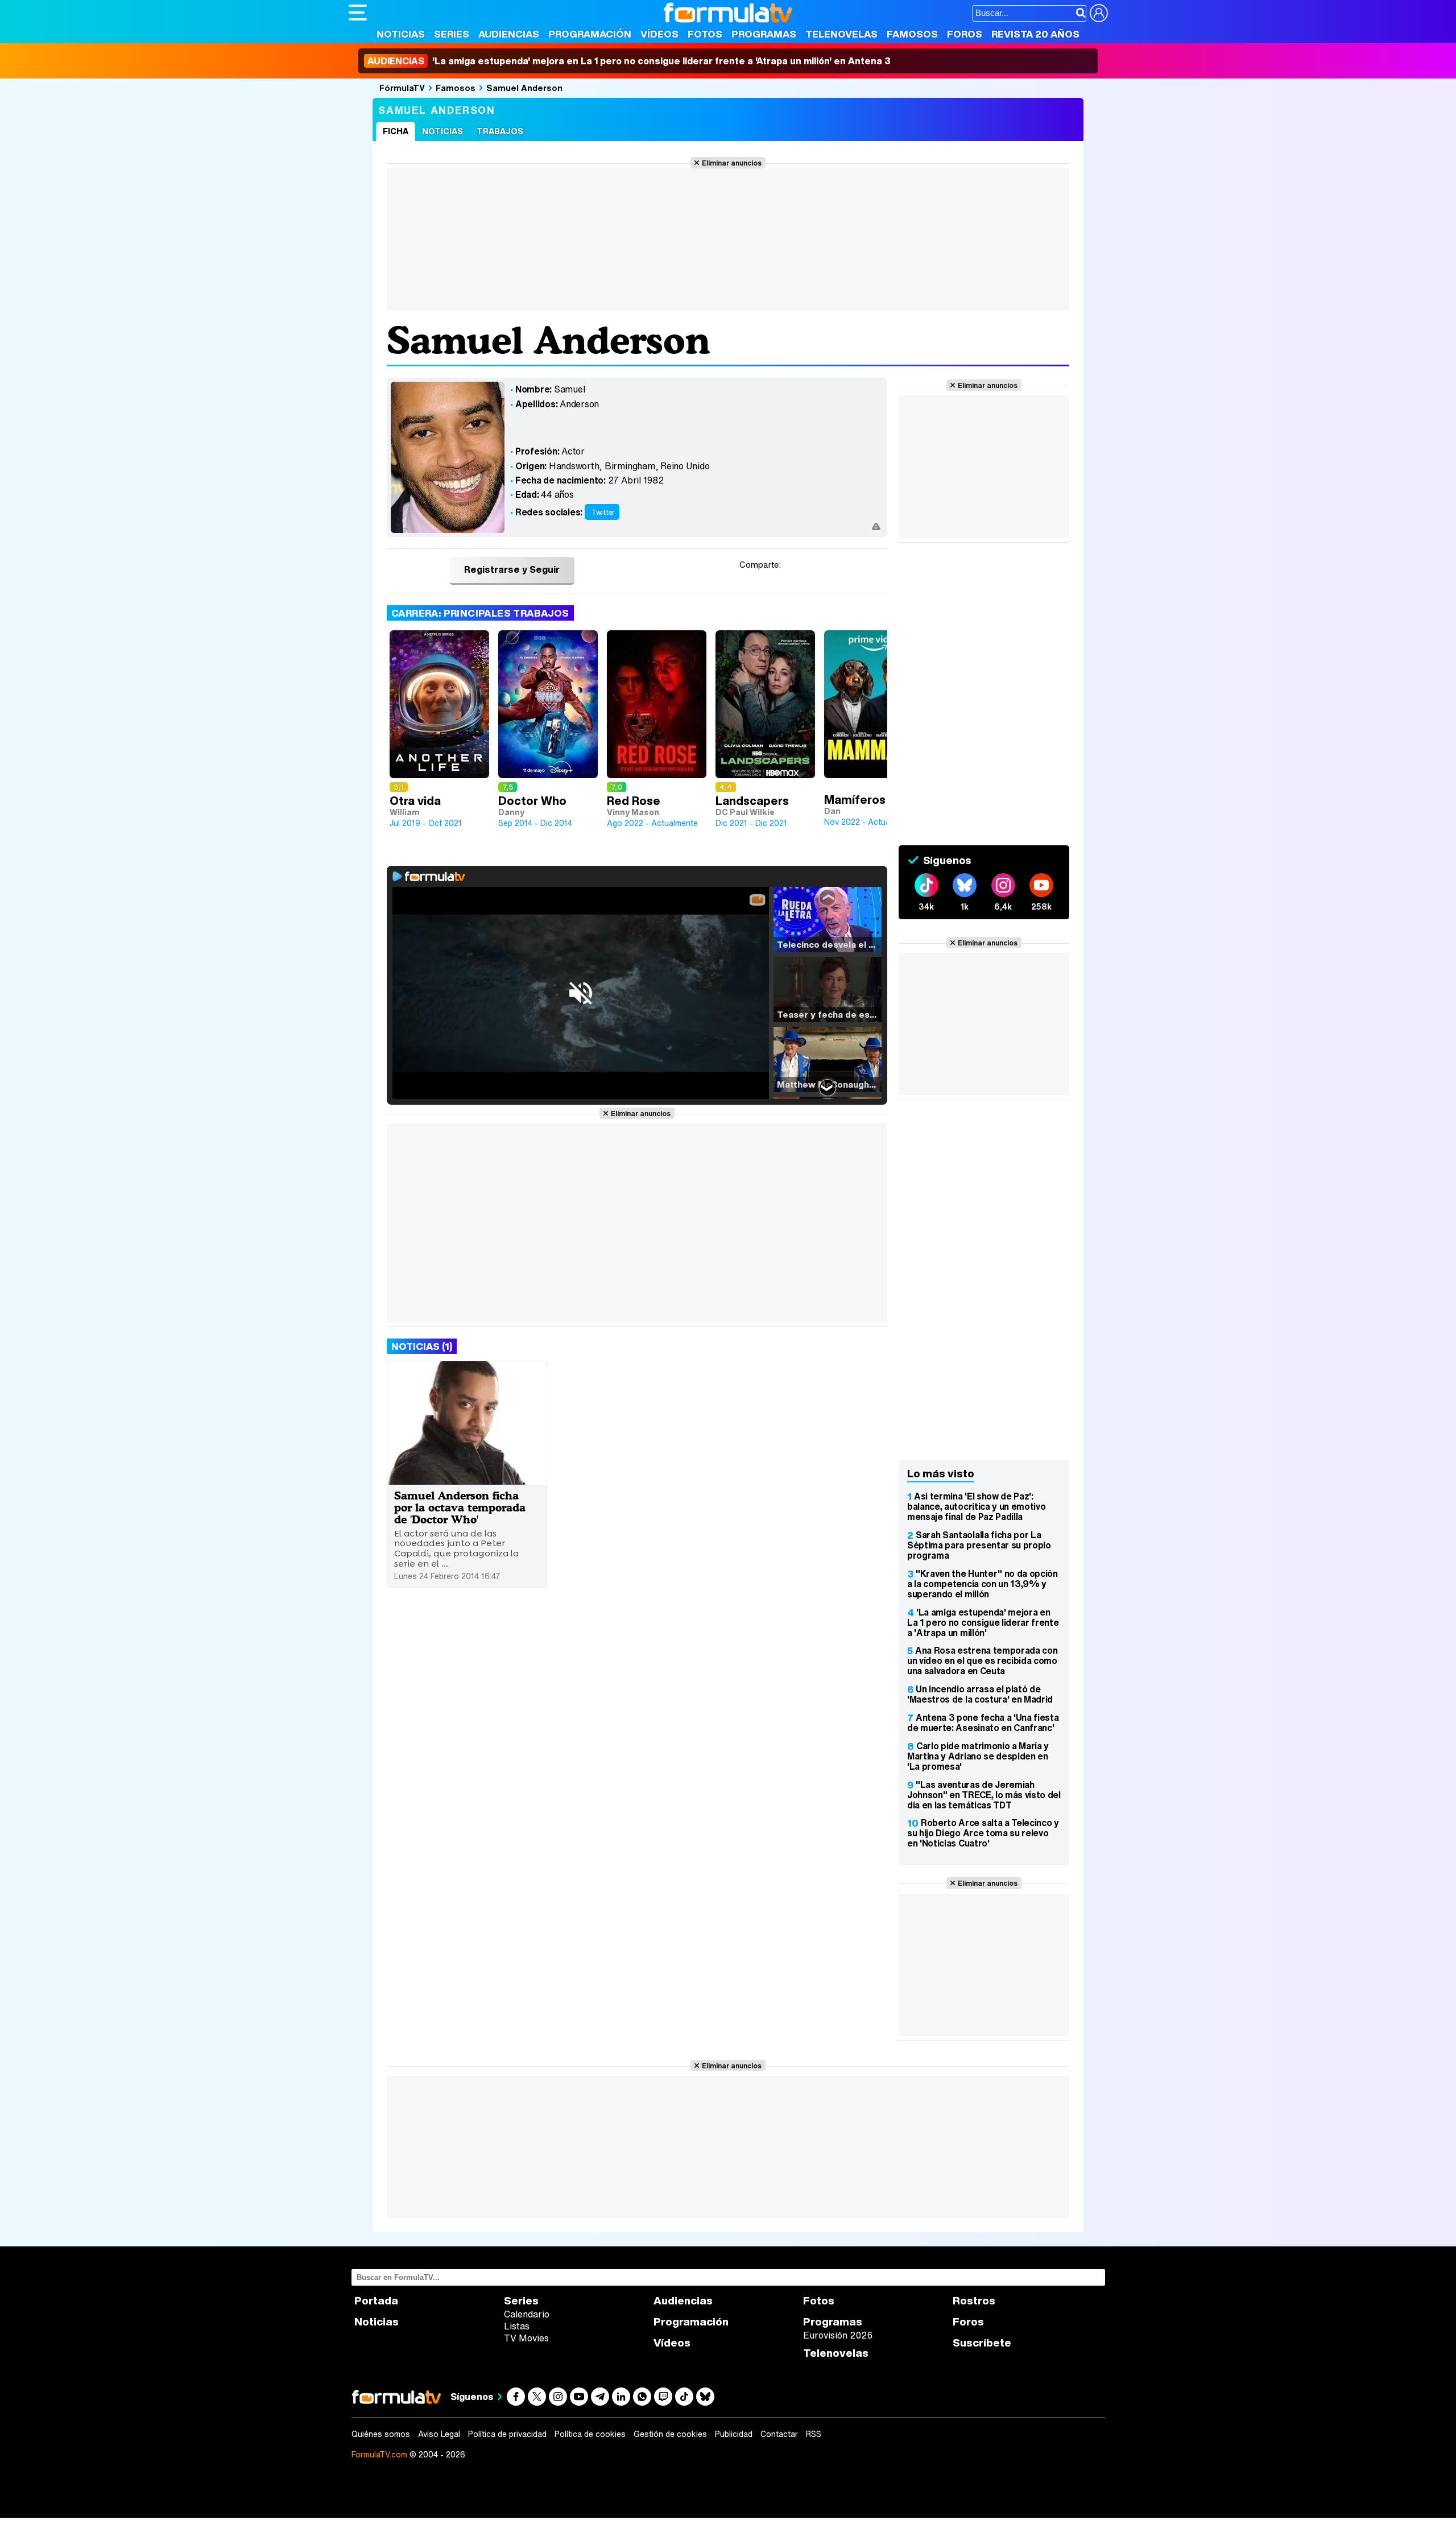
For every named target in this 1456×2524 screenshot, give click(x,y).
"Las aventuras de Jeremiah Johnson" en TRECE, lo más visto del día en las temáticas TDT (984, 1795)
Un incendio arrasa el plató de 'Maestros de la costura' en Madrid (980, 1694)
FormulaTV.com (379, 2454)
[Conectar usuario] (1099, 13)
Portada (376, 2301)
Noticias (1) (422, 1346)
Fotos (705, 34)
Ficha (396, 131)
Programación (590, 34)
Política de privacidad (507, 2434)
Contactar (779, 2434)
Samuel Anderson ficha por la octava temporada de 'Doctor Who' (460, 1507)
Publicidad (734, 2434)
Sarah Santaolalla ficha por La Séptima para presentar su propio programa (979, 1545)
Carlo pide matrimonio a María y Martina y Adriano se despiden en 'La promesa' (978, 1756)
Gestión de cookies (670, 2434)
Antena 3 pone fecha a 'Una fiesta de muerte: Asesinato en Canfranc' (983, 1722)
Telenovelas (841, 34)
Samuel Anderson (524, 88)
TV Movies (526, 2338)
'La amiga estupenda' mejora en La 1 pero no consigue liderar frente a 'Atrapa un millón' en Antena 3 (629, 61)
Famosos (912, 34)
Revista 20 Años (1035, 34)
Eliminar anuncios (732, 163)
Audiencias (509, 34)
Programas (764, 34)
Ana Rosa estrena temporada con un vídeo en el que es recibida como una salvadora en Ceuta (982, 1660)
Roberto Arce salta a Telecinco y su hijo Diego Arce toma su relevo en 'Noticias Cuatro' (983, 1833)
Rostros (974, 2301)
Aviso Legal (439, 2434)
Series (452, 34)
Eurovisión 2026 (838, 2335)
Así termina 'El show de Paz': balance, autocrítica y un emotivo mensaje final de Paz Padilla (976, 1506)
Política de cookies (590, 2434)
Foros (965, 34)
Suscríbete (982, 2343)
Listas (517, 2326)
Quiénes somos (381, 2434)
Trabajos (500, 131)
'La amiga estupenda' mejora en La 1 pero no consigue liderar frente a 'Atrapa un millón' (983, 1622)
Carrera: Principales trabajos (480, 613)
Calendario (527, 2314)
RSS (814, 2434)
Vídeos (659, 34)
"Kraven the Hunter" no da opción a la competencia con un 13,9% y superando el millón (983, 1584)
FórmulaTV (402, 88)
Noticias (401, 34)
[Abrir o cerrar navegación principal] (358, 13)
